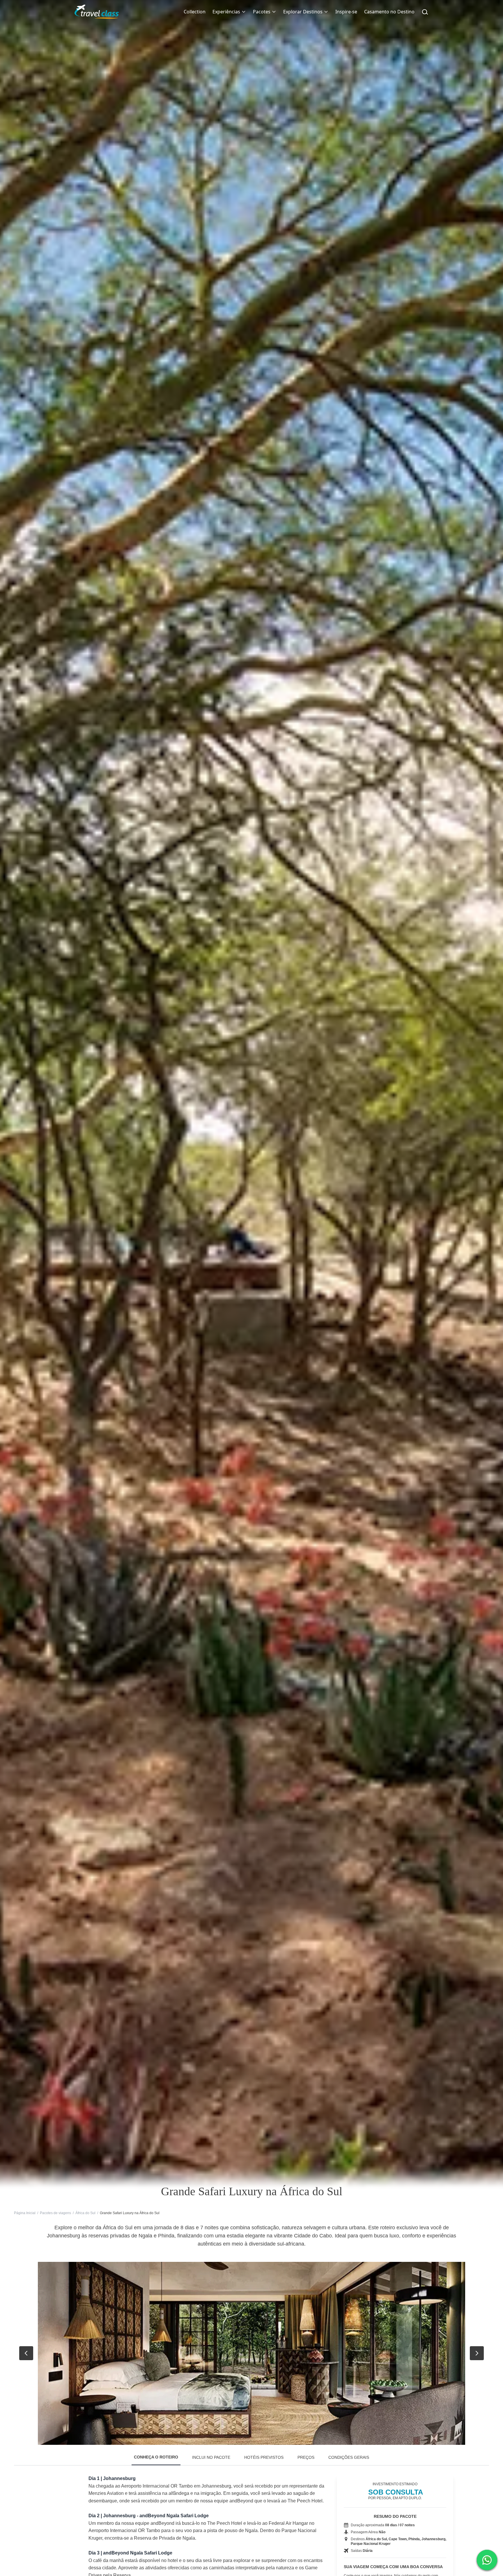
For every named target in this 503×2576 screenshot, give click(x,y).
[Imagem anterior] (26, 2353)
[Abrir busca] (425, 12)
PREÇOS (306, 2457)
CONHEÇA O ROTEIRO (156, 2457)
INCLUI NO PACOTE (211, 2457)
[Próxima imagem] (477, 2353)
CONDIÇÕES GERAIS (349, 2457)
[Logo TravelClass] (97, 12)
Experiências (226, 12)
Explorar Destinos (303, 12)
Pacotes (262, 12)
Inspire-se (346, 12)
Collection (195, 12)
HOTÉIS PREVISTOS (264, 2457)
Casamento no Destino (389, 12)
